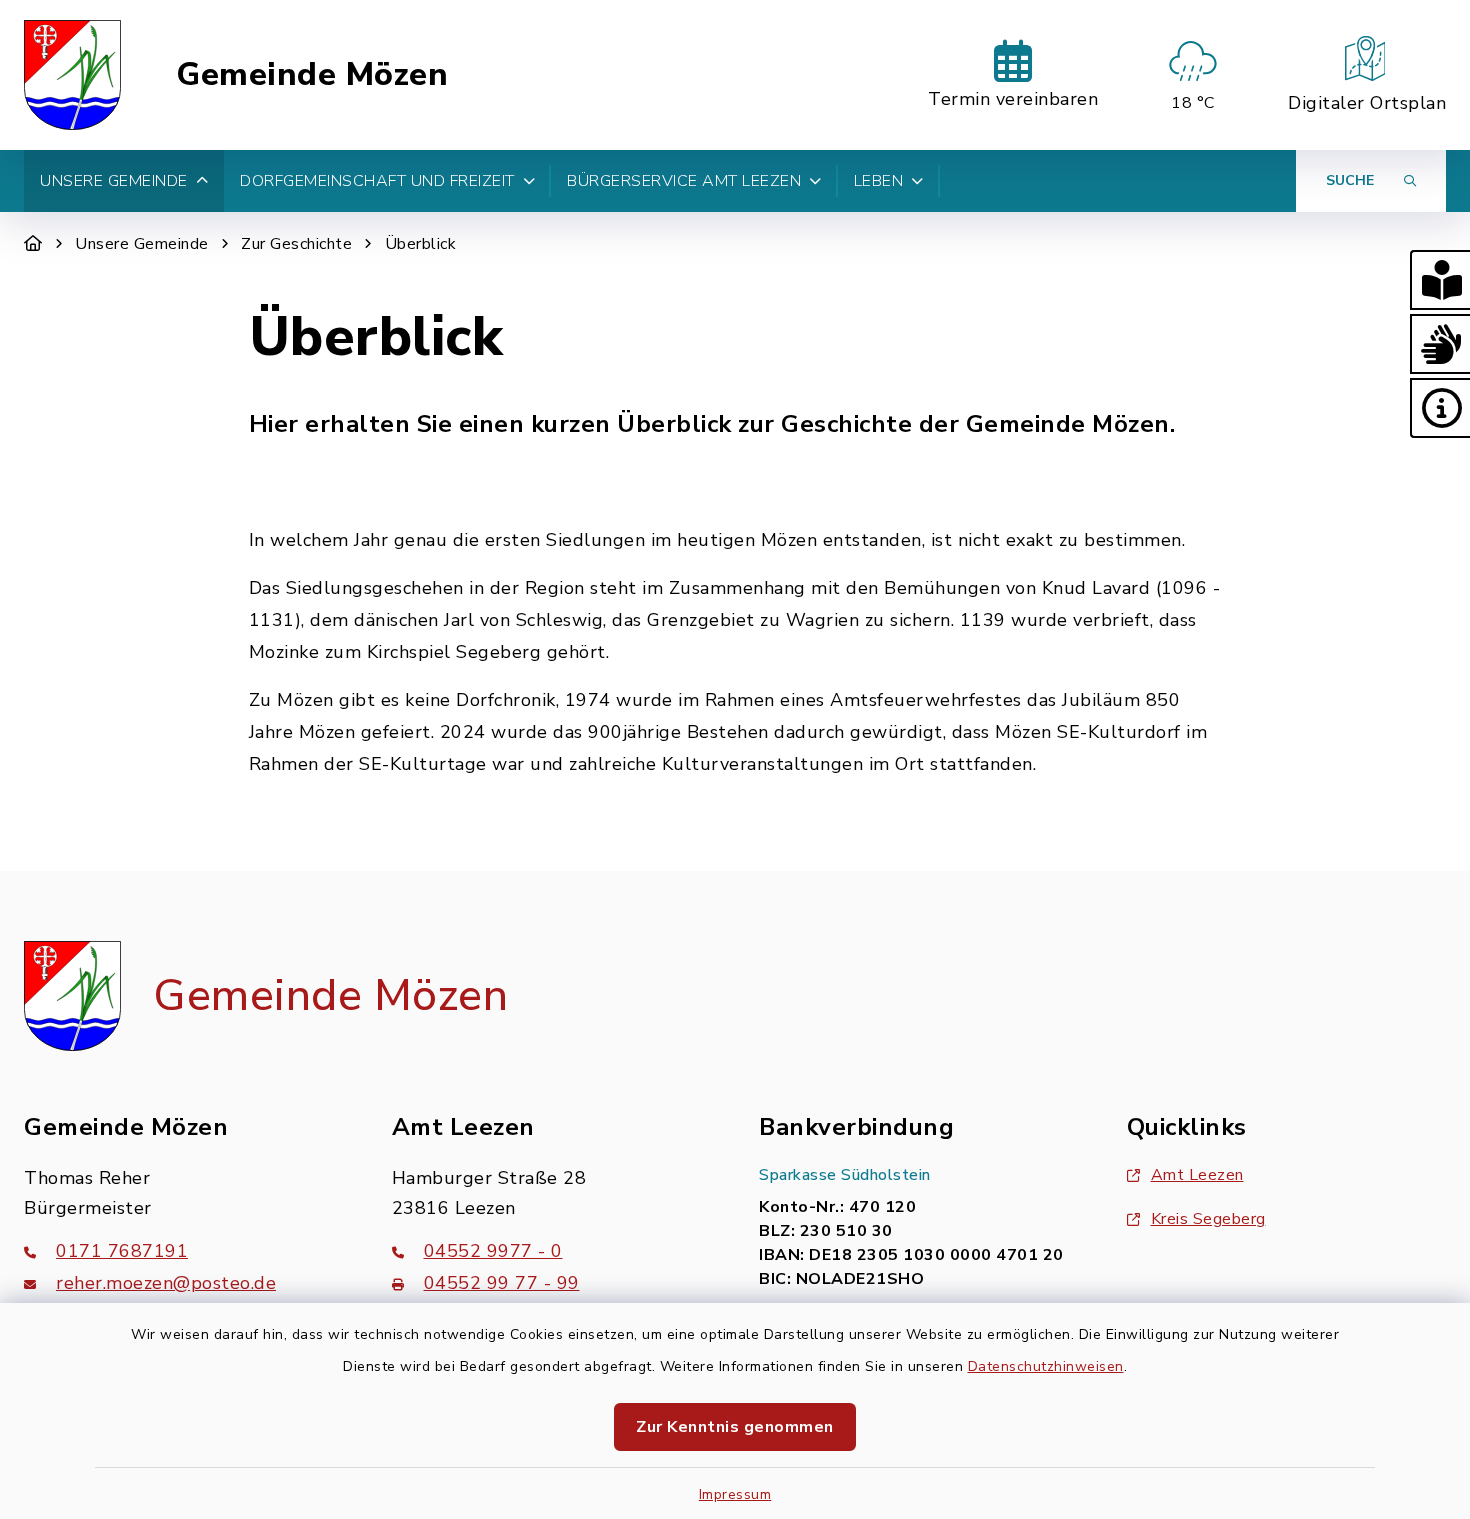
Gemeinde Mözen (312, 75)
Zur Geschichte (296, 244)
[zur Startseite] (72, 75)
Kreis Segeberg (1208, 1219)
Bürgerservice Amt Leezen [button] (684, 181)
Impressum (735, 1494)
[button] (1440, 280)
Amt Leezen (1197, 1175)
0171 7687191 (122, 1251)
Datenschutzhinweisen (1046, 1366)
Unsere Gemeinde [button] (114, 181)
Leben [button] (879, 181)
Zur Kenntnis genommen (735, 1427)
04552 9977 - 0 (493, 1251)
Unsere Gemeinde (142, 244)
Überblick (421, 244)
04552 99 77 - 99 (502, 1283)
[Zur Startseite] (33, 244)
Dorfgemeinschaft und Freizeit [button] (377, 181)
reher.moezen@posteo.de (166, 1283)
